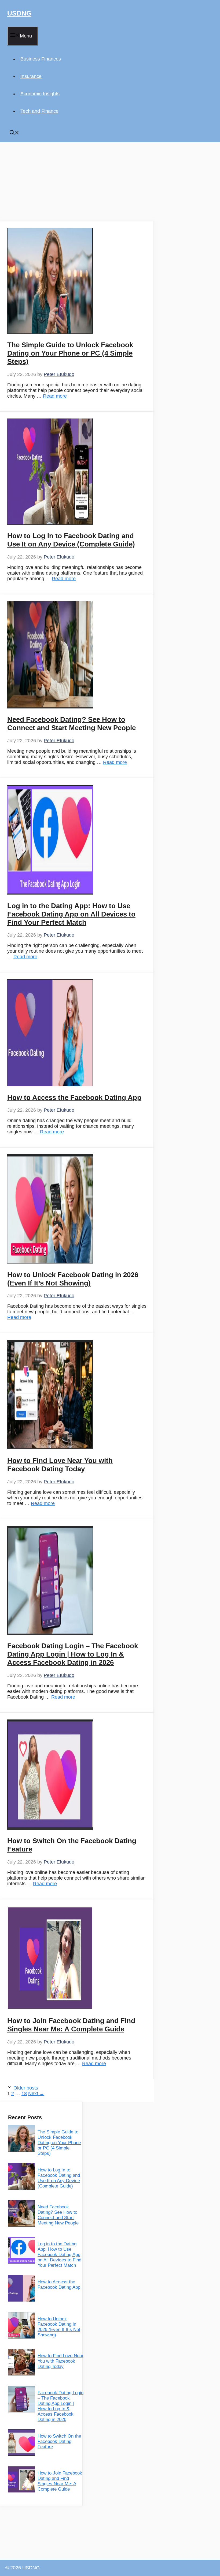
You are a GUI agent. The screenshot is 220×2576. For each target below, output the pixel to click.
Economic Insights (40, 94)
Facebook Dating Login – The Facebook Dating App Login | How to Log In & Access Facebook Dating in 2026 (73, 1654)
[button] (14, 133)
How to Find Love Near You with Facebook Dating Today (60, 1465)
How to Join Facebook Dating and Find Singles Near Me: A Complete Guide (71, 2025)
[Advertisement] (77, 182)
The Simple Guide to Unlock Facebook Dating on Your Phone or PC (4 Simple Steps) (70, 353)
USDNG (19, 13)
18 (24, 2094)
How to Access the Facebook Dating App (74, 1097)
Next (36, 2094)
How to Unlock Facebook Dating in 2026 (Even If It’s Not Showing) (73, 1279)
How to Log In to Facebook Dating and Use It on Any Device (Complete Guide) (71, 540)
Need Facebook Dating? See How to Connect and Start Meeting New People (71, 724)
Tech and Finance (39, 111)
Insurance (31, 76)
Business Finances (41, 59)
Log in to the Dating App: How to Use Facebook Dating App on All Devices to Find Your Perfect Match (71, 914)
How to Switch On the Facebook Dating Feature (59, 2441)
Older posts (26, 2088)
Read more (55, 396)
